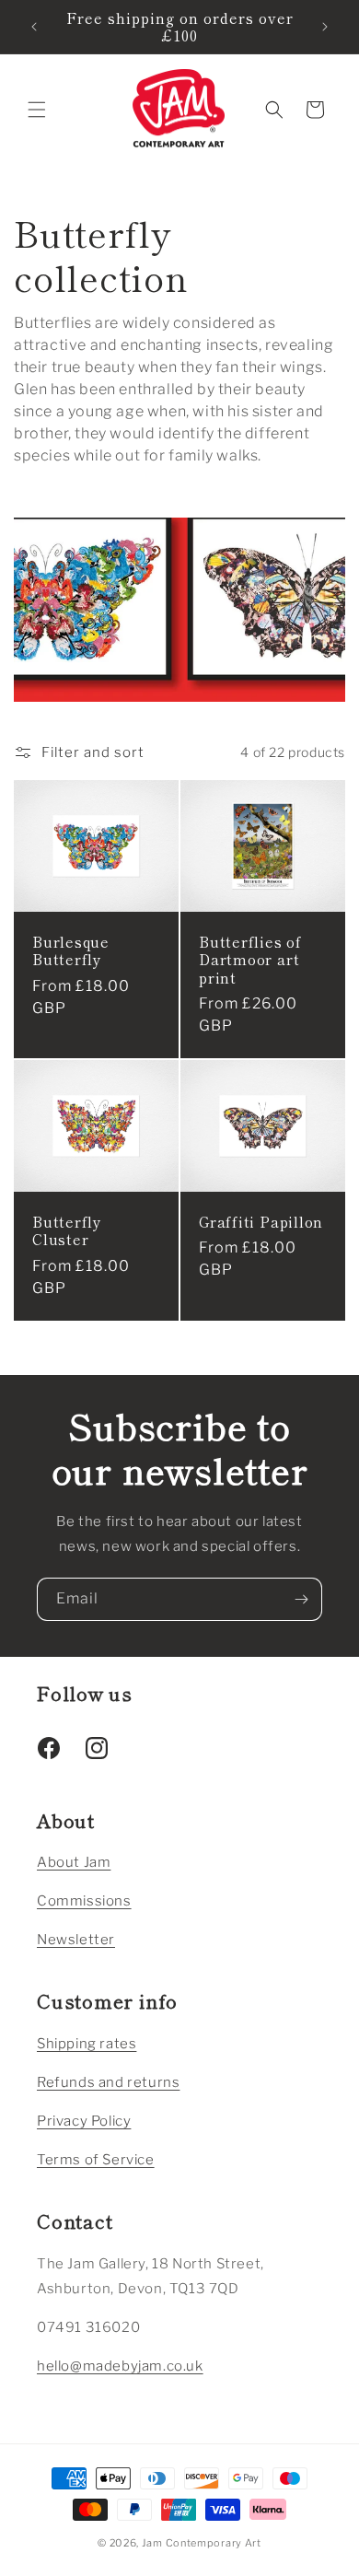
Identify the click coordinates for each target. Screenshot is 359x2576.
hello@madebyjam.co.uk (120, 2366)
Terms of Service (96, 2160)
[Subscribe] (301, 1599)
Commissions (84, 1901)
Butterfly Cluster (67, 1230)
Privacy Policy (84, 2121)
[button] (37, 110)
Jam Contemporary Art (202, 2543)
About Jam (74, 1862)
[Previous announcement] (34, 27)
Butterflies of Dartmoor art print (250, 960)
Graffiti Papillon (261, 1222)
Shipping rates (87, 2044)
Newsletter (76, 1940)
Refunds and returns (108, 2082)
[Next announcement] (325, 27)
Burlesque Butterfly (71, 950)
